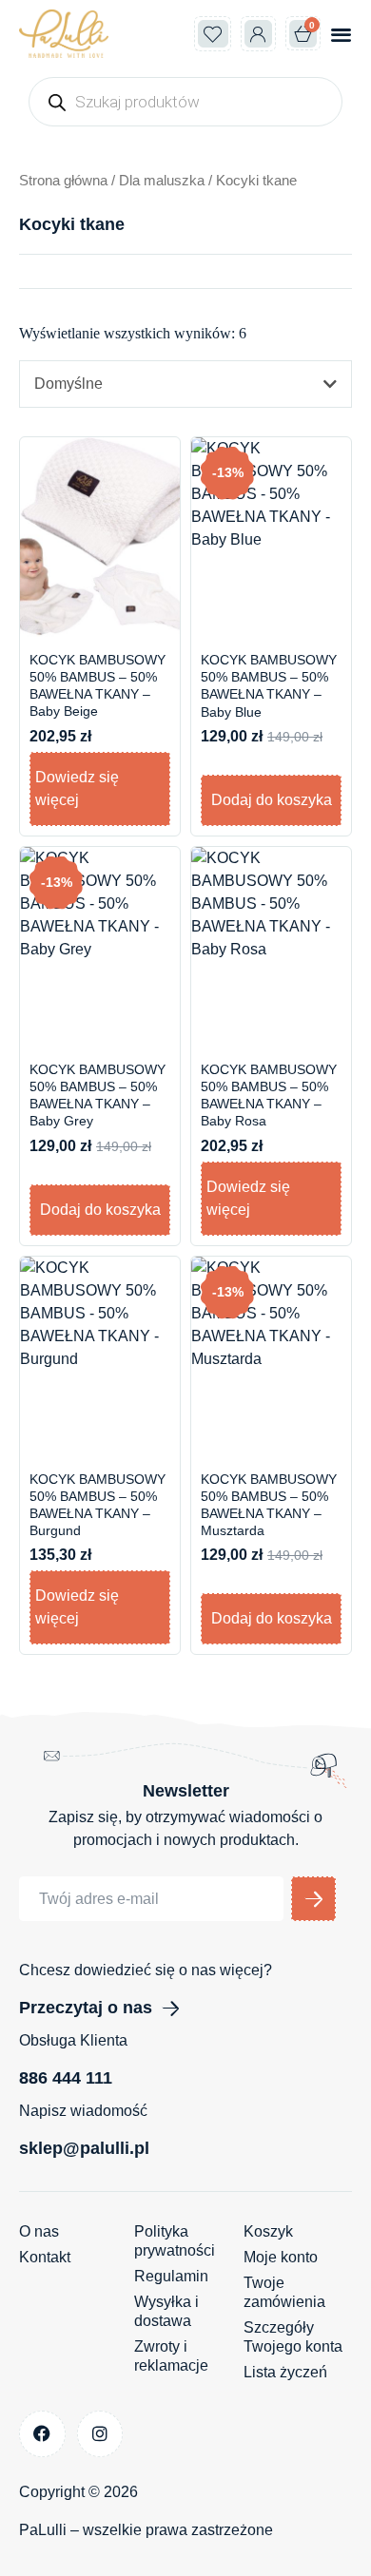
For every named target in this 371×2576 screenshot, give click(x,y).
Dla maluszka (162, 181)
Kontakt (45, 2257)
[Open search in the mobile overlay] (185, 102)
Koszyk (268, 2231)
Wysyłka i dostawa (166, 2311)
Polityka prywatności (175, 2241)
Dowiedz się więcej (77, 788)
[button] (341, 34)
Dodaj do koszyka (272, 800)
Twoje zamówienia (284, 2292)
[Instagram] (100, 2434)
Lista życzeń (285, 2372)
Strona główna (63, 181)
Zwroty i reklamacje (171, 2356)
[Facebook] (42, 2434)
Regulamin (171, 2276)
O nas (39, 2231)
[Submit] (313, 1899)
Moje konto (281, 2257)
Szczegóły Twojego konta (293, 2337)
